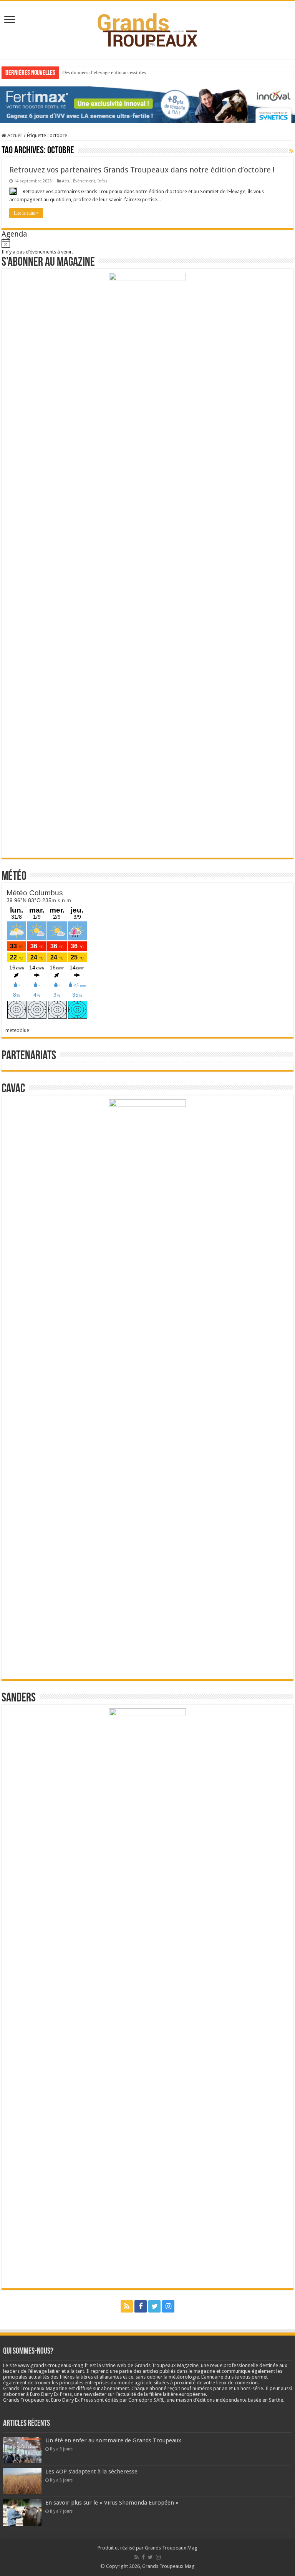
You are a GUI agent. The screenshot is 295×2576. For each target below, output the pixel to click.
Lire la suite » (26, 213)
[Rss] (127, 2306)
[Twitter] (154, 2306)
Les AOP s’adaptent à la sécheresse (91, 2472)
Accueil (14, 135)
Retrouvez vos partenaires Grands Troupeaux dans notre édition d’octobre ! (142, 170)
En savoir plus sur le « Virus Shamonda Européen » (112, 2503)
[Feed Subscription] (291, 151)
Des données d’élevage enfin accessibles (104, 72)
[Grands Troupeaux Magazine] (148, 28)
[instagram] (168, 2306)
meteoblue (17, 1030)
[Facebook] (141, 2306)
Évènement (84, 181)
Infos (103, 181)
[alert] (147, 247)
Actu (66, 181)
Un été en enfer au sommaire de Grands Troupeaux (113, 2440)
